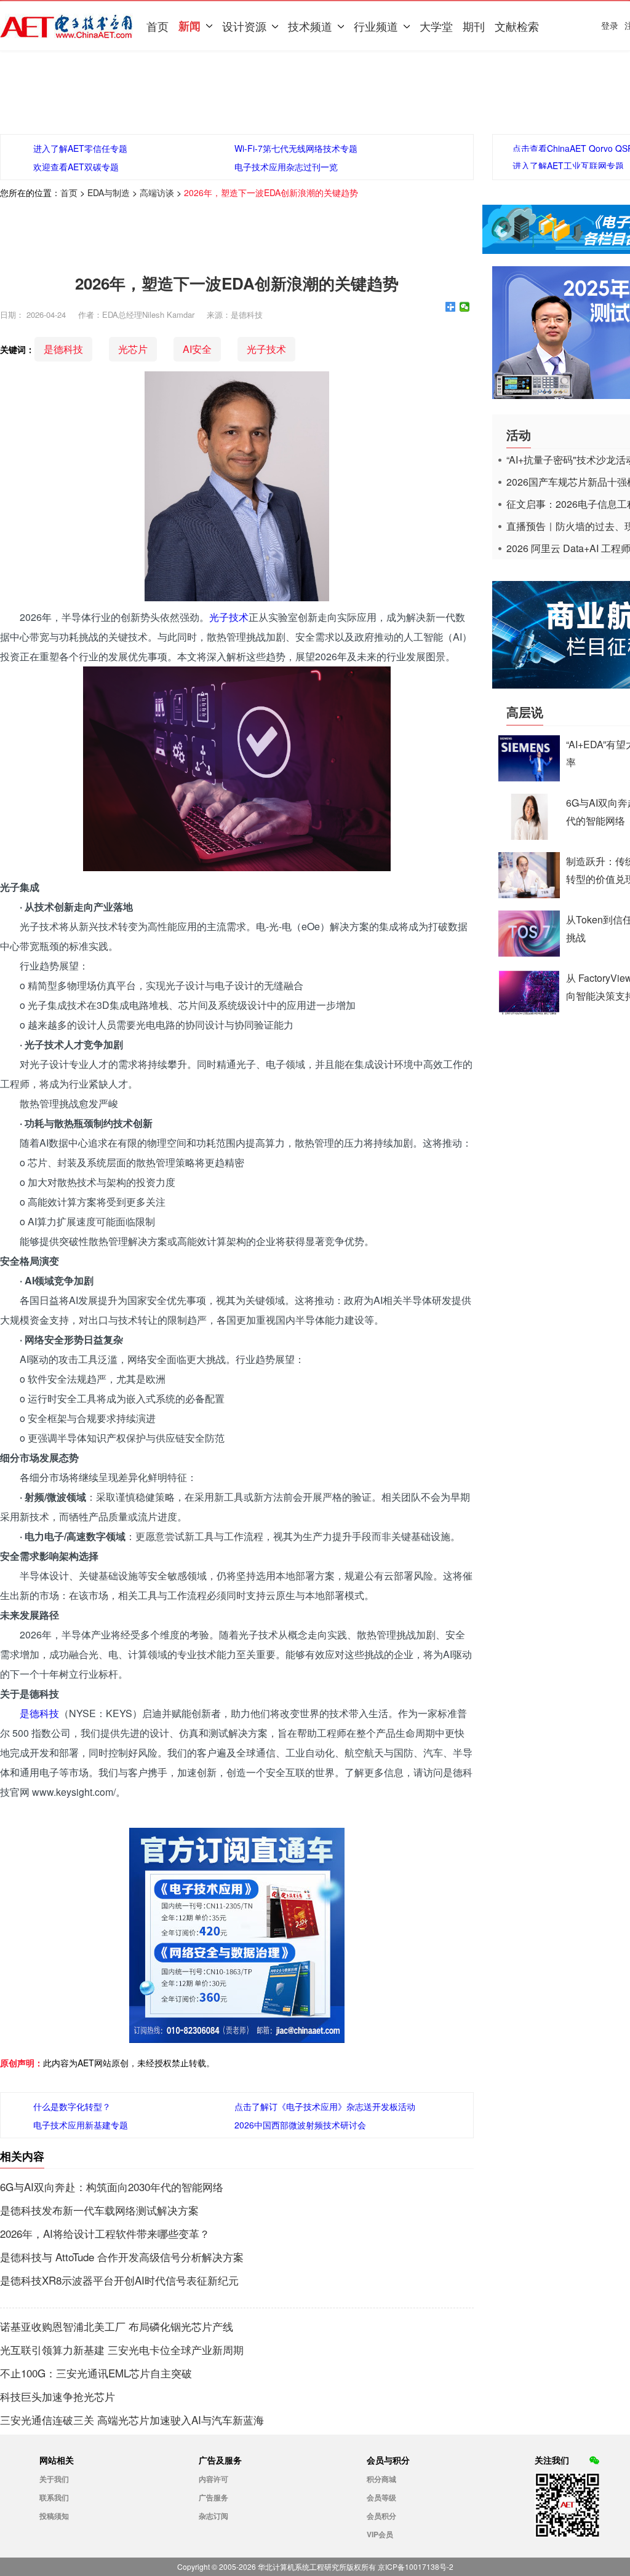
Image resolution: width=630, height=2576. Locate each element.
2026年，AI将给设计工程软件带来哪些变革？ (105, 2234)
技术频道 (310, 26)
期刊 (474, 26)
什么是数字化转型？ (72, 2106)
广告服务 (213, 2497)
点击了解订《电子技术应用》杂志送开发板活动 (325, 2106)
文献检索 (517, 26)
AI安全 (197, 349)
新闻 (189, 26)
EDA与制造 (109, 192)
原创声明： (22, 2063)
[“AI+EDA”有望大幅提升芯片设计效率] (529, 777)
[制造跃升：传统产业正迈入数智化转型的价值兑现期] (529, 894)
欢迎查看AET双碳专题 (76, 167)
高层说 (525, 712)
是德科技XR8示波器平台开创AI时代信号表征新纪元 (119, 2280)
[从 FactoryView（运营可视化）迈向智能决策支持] (529, 1011)
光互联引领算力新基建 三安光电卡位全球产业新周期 (122, 2350)
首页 (157, 26)
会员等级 (381, 2497)
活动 (519, 434)
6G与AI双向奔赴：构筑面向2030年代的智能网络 (112, 2187)
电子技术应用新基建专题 (81, 2125)
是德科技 (63, 349)
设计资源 (244, 26)
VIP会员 (380, 2534)
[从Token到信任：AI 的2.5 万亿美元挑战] (529, 953)
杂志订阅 (213, 2516)
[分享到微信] (465, 307)
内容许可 (213, 2479)
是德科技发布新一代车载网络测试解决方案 (99, 2210)
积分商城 (381, 2479)
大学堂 (436, 26)
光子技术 (266, 349)
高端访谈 (157, 192)
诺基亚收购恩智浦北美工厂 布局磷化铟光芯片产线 (117, 2326)
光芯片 (133, 349)
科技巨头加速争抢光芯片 (58, 2396)
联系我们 (54, 2497)
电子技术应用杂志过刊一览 (286, 167)
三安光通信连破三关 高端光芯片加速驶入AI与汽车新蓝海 (132, 2420)
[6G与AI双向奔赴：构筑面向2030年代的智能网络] (529, 836)
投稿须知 (54, 2516)
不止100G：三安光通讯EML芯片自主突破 (96, 2373)
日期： (12, 314)
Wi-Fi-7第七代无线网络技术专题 (296, 148)
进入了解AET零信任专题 (80, 148)
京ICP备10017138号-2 (416, 2566)
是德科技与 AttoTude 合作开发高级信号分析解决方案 (122, 2257)
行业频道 (376, 26)
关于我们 (54, 2479)
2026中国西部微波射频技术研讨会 (300, 2125)
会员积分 (381, 2516)
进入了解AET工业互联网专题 (568, 165)
